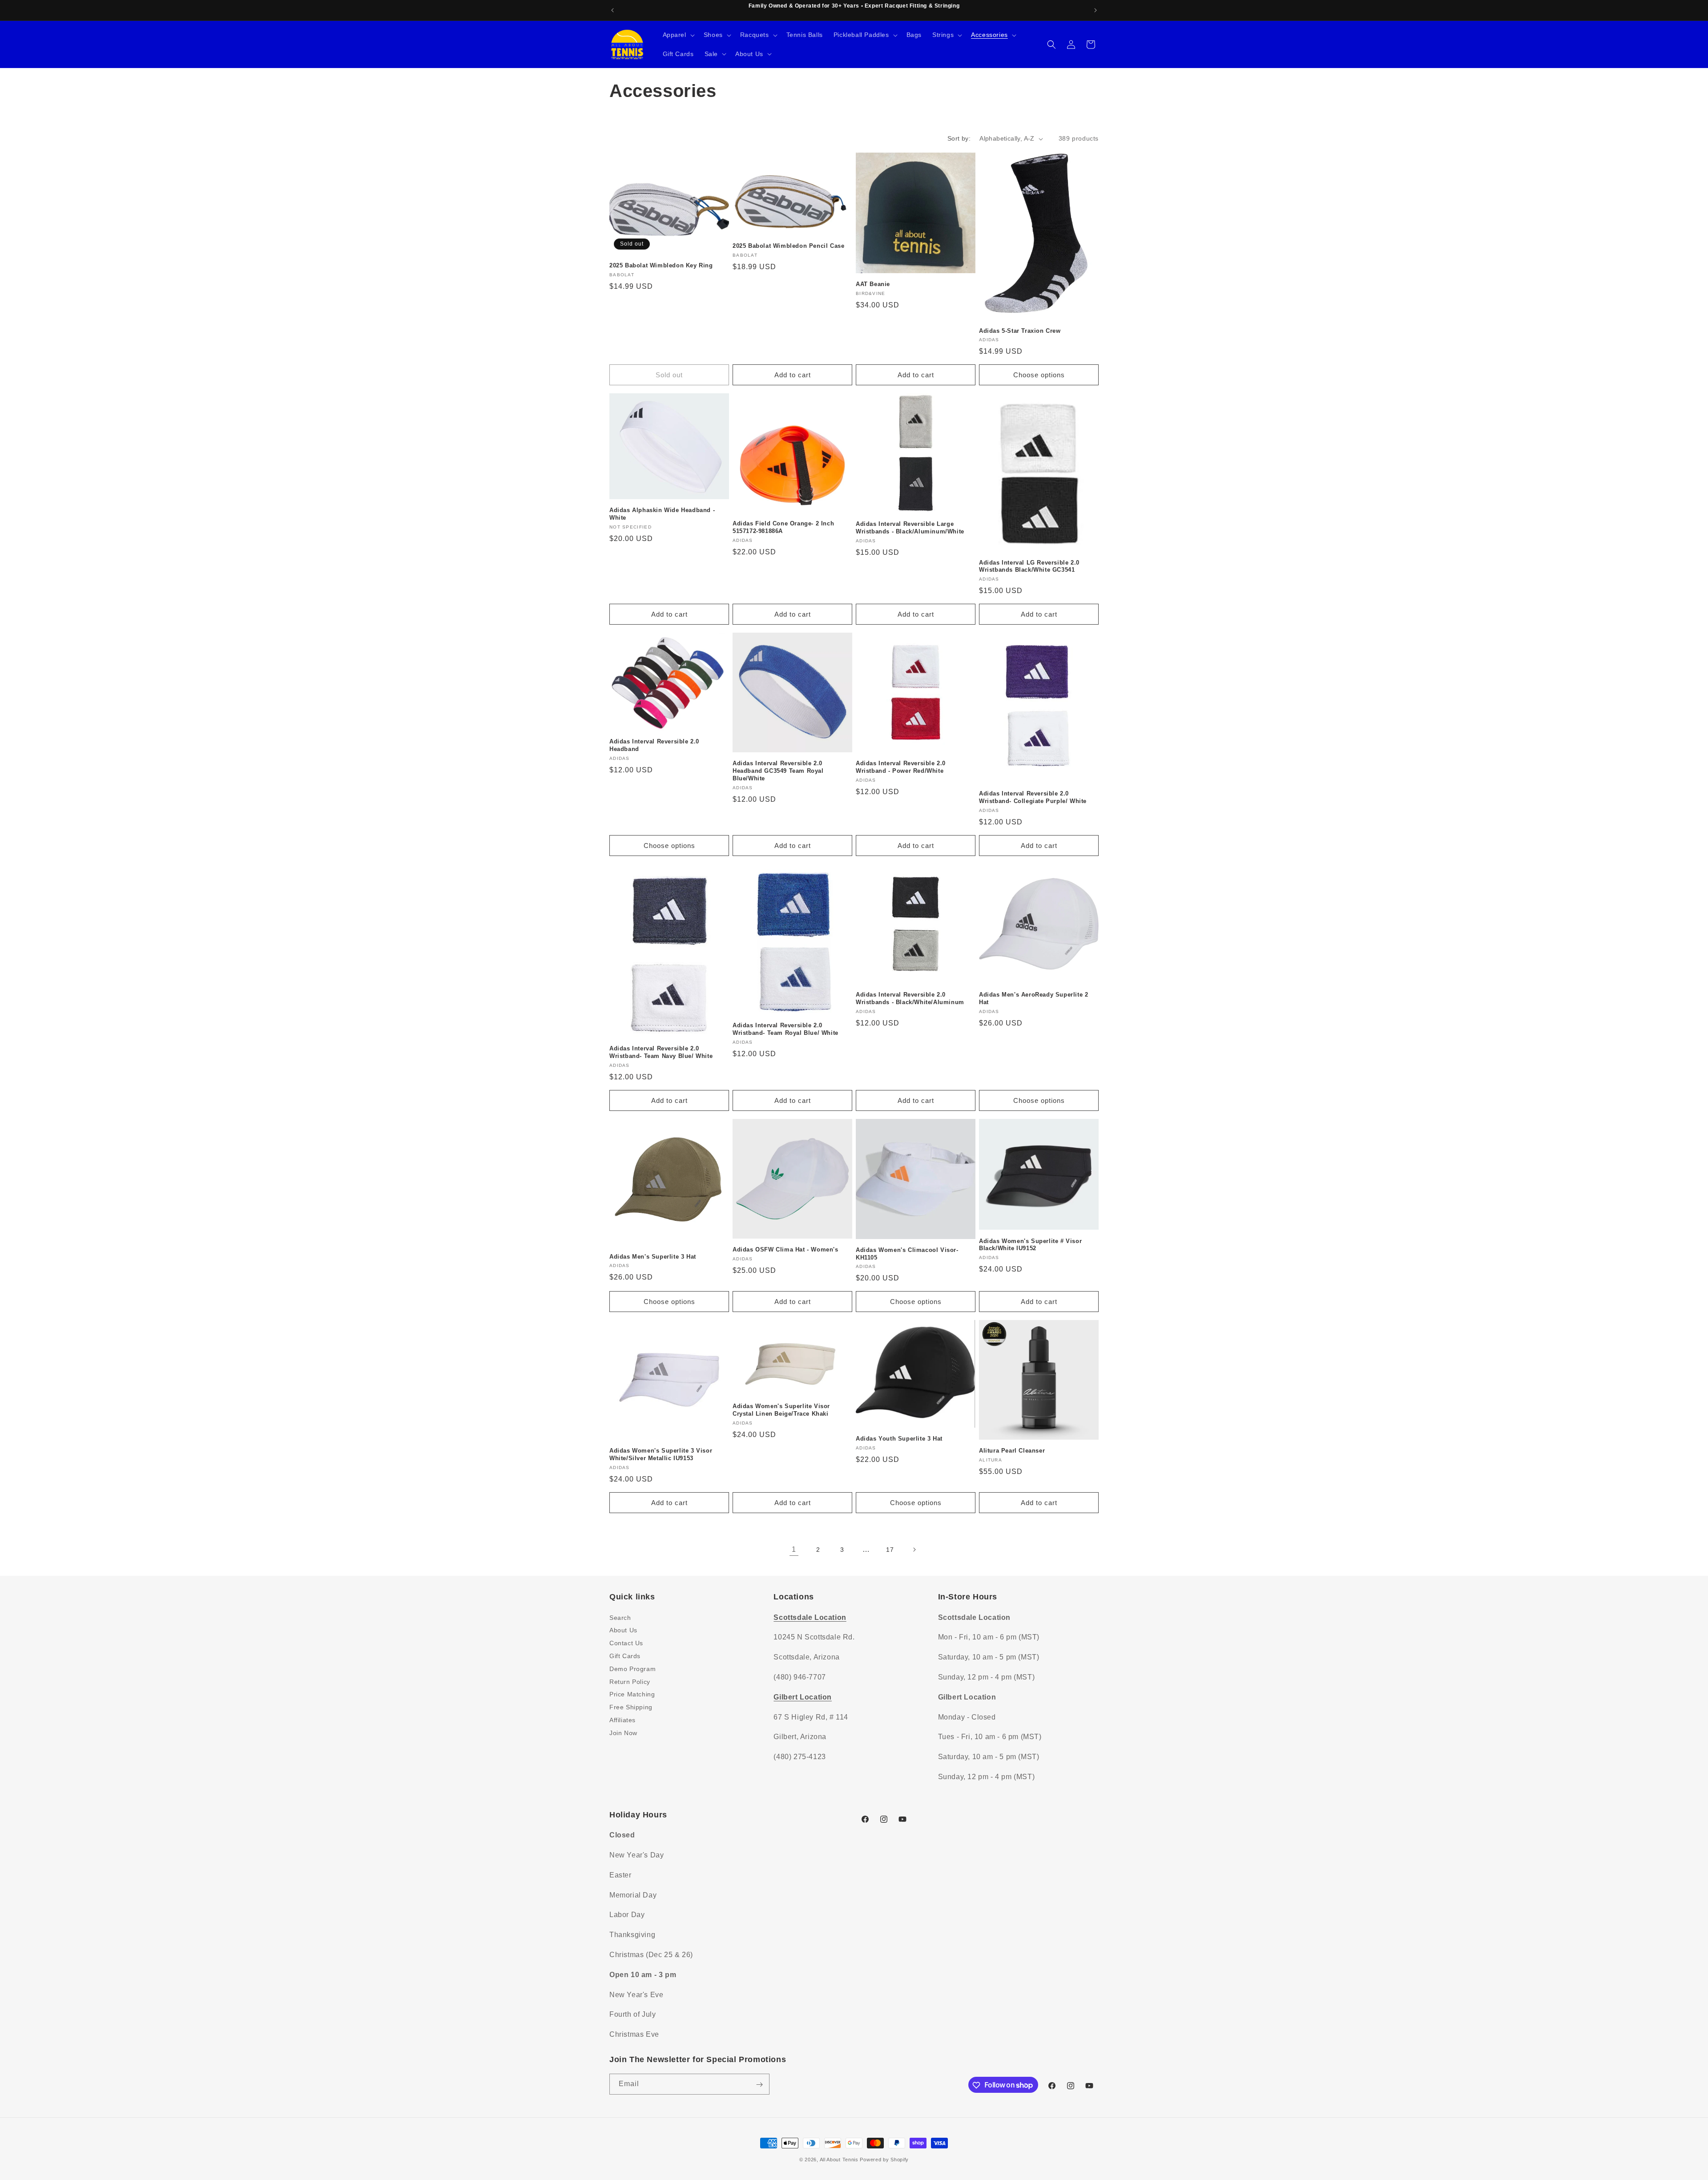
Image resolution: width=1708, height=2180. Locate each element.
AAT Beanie (873, 284)
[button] (678, 35)
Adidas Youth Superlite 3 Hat (899, 1439)
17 (890, 1550)
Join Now (623, 1732)
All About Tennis (839, 2160)
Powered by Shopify (884, 2160)
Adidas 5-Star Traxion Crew (1020, 331)
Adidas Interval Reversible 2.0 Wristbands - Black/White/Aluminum (910, 998)
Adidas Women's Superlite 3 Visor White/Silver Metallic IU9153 (661, 1454)
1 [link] (794, 1549)
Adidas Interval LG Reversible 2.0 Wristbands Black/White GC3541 (1029, 566)
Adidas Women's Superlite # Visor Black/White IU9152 (1030, 1245)
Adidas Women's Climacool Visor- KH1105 (907, 1254)
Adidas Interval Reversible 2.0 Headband (654, 745)
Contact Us (626, 1643)
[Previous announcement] (612, 10)
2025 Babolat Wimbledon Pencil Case (788, 246)
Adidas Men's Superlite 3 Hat (653, 1257)
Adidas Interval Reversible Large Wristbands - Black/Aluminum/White (910, 528)
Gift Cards (625, 1655)
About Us (623, 1630)
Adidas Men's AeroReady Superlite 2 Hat (1033, 998)
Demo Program (632, 1668)
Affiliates (622, 1720)
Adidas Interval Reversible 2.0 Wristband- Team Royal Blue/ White (786, 1029)
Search (620, 1617)
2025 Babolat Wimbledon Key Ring (661, 265)
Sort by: (959, 138)
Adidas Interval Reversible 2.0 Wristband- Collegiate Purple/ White (1033, 797)
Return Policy (630, 1681)
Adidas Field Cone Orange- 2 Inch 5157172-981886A (783, 527)
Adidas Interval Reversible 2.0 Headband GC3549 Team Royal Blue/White (778, 771)
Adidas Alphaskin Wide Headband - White (662, 514)
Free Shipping (631, 1707)
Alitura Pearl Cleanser (1012, 1451)
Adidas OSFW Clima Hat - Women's (786, 1249)
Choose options (1039, 375)
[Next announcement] (1096, 10)
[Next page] (914, 1550)
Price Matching (632, 1694)
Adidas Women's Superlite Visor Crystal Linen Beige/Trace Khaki (781, 1410)
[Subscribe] (759, 2085)
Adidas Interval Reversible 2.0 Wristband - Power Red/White (901, 767)
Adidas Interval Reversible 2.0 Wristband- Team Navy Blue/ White (661, 1052)
